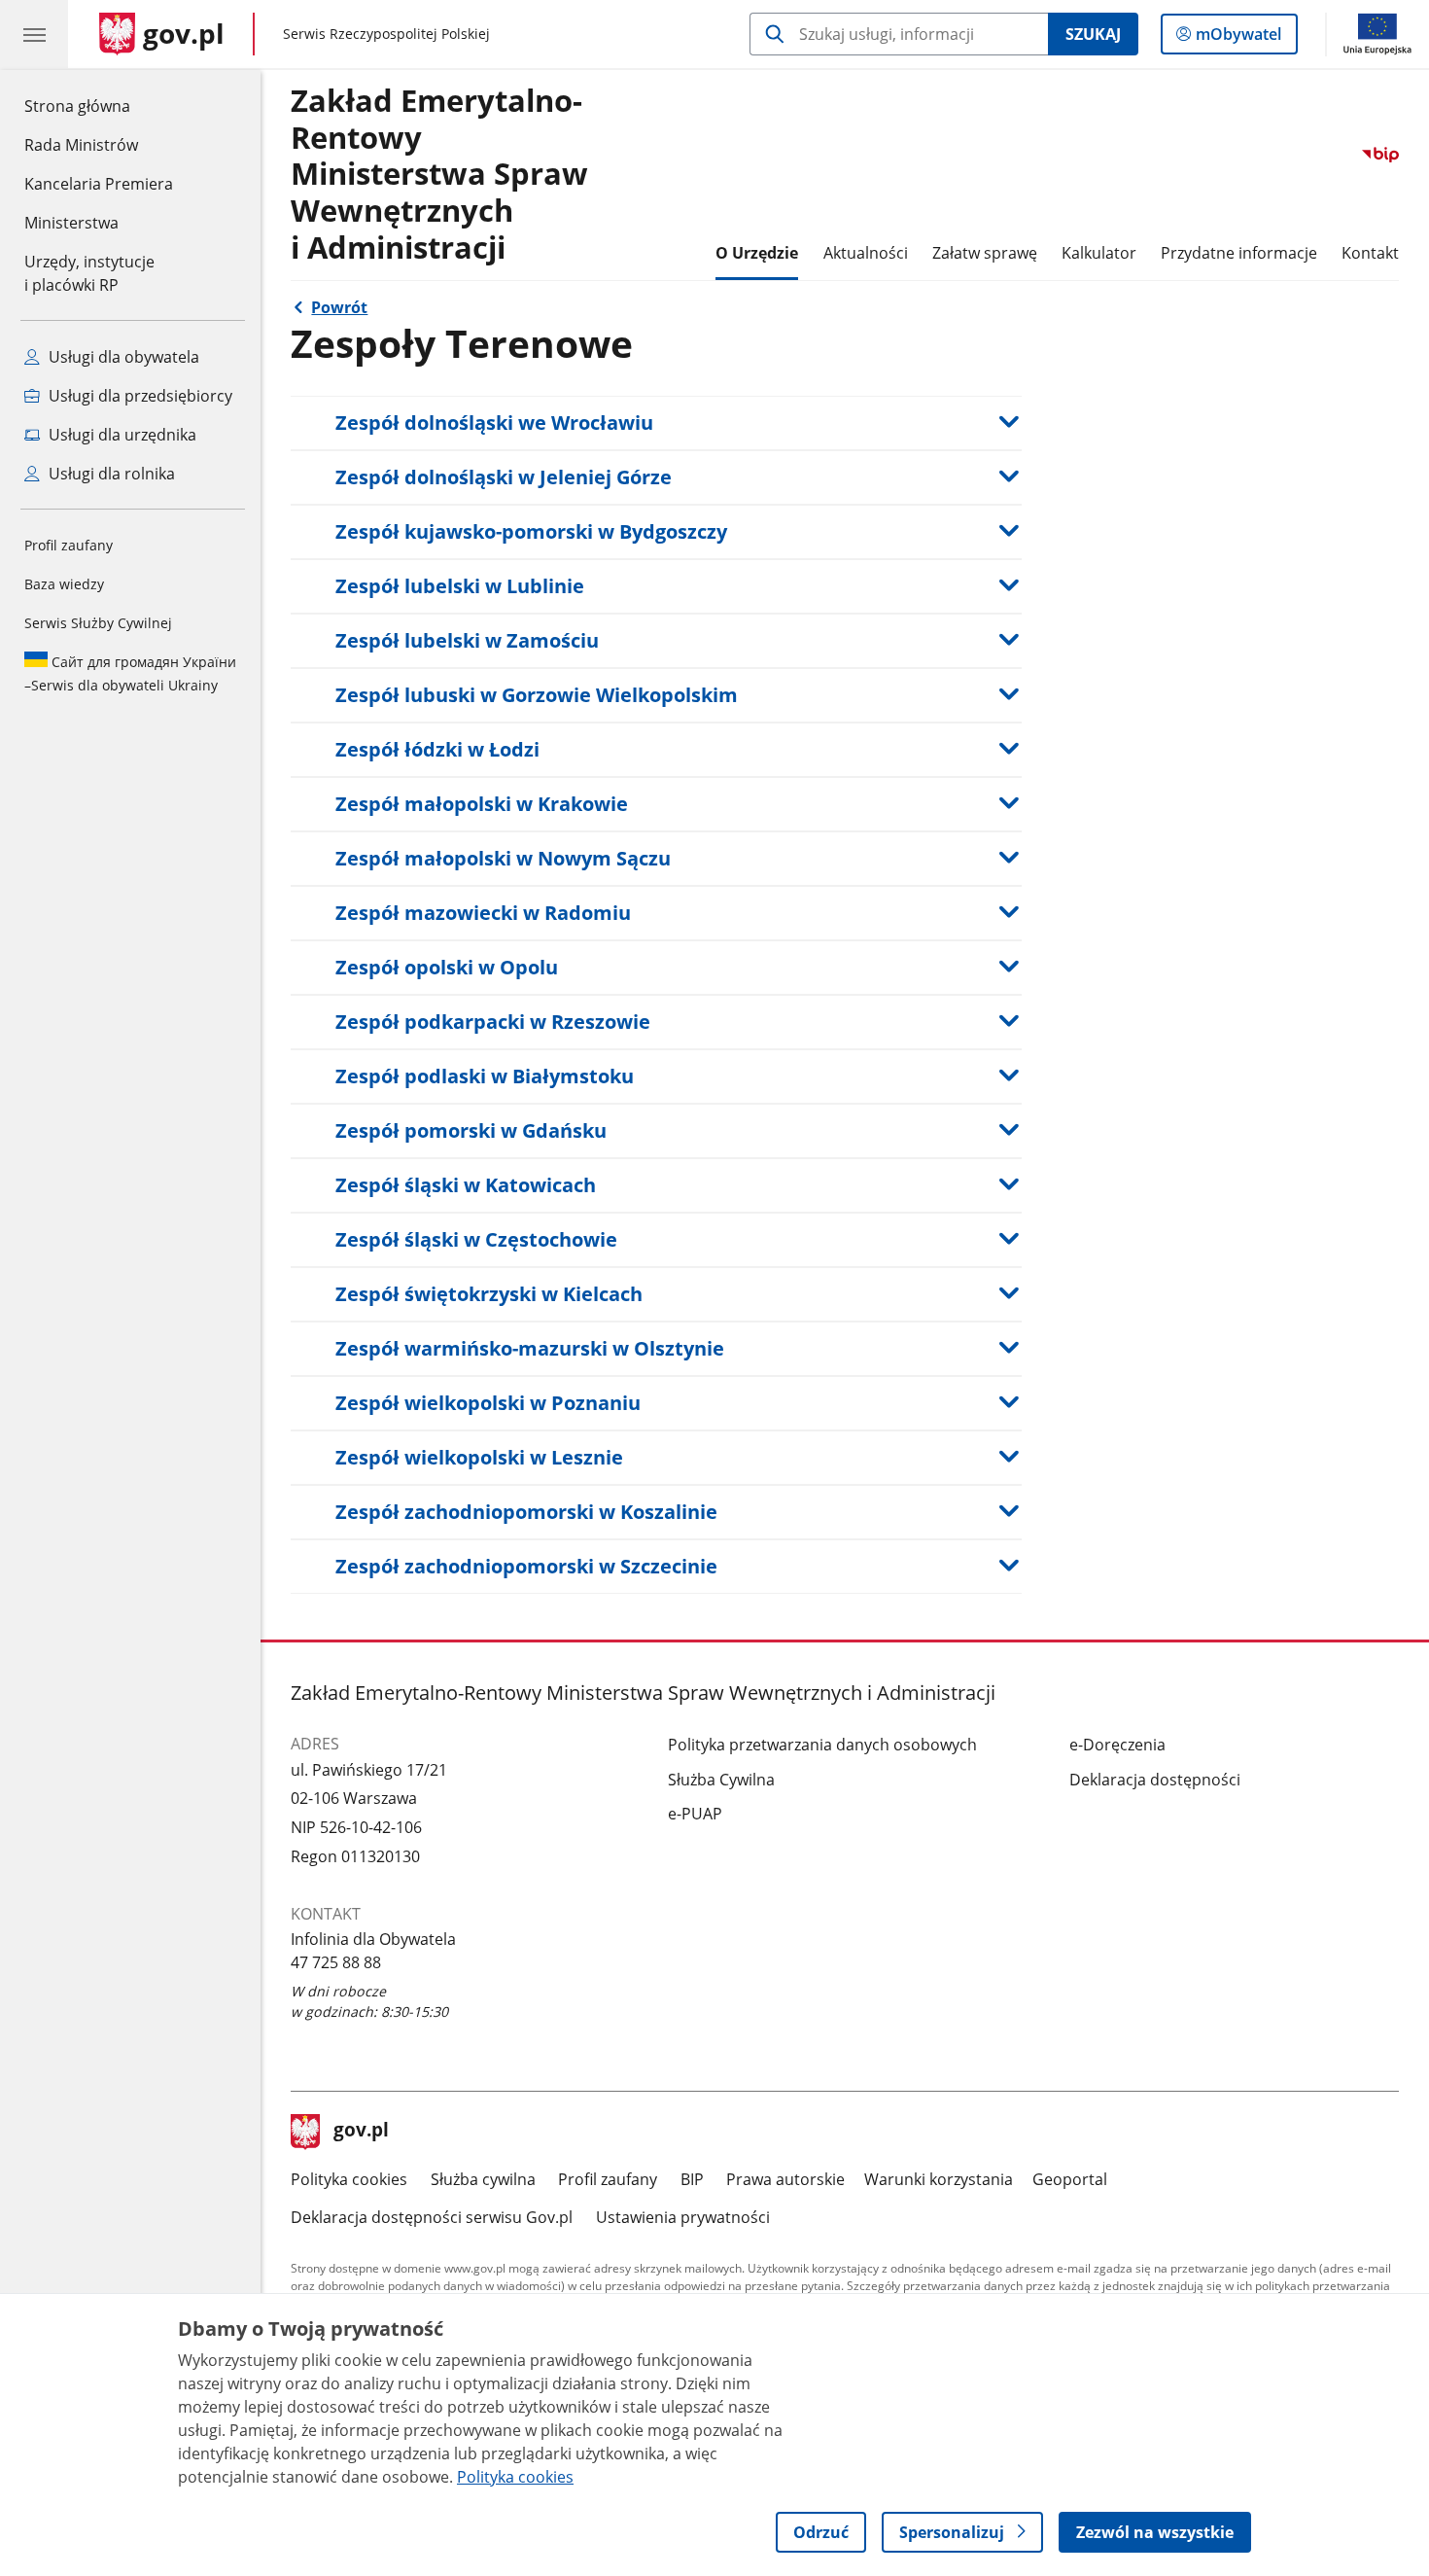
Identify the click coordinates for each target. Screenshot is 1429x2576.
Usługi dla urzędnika (121, 435)
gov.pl (361, 2132)
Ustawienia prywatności (683, 2217)
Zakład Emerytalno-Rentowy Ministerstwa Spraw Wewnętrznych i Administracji (439, 175)
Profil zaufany (69, 545)
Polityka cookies (349, 2179)
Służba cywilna (483, 2179)
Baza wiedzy (64, 584)
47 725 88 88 (336, 1962)
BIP (692, 2179)
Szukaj (1093, 34)
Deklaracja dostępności (1155, 1780)
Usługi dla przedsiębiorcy (139, 396)
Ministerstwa (71, 223)
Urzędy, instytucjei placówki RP (89, 273)
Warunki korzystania (939, 2179)
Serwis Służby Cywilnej (98, 623)
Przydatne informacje (1239, 253)
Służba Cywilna (721, 1780)
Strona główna (99, 106)
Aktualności (866, 253)
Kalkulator (1099, 253)
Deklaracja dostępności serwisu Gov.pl (432, 2217)
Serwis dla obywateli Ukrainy (130, 673)
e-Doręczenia (1117, 1745)
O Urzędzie (757, 253)
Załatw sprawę (985, 253)
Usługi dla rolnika (110, 474)
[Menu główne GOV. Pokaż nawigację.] (34, 34)
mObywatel (1238, 38)
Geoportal (1070, 2179)
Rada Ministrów (81, 145)
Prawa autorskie (785, 2179)
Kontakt (1370, 253)
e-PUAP (695, 1814)
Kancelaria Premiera (99, 184)
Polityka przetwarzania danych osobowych (822, 1745)
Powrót (339, 307)
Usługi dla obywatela (122, 357)
